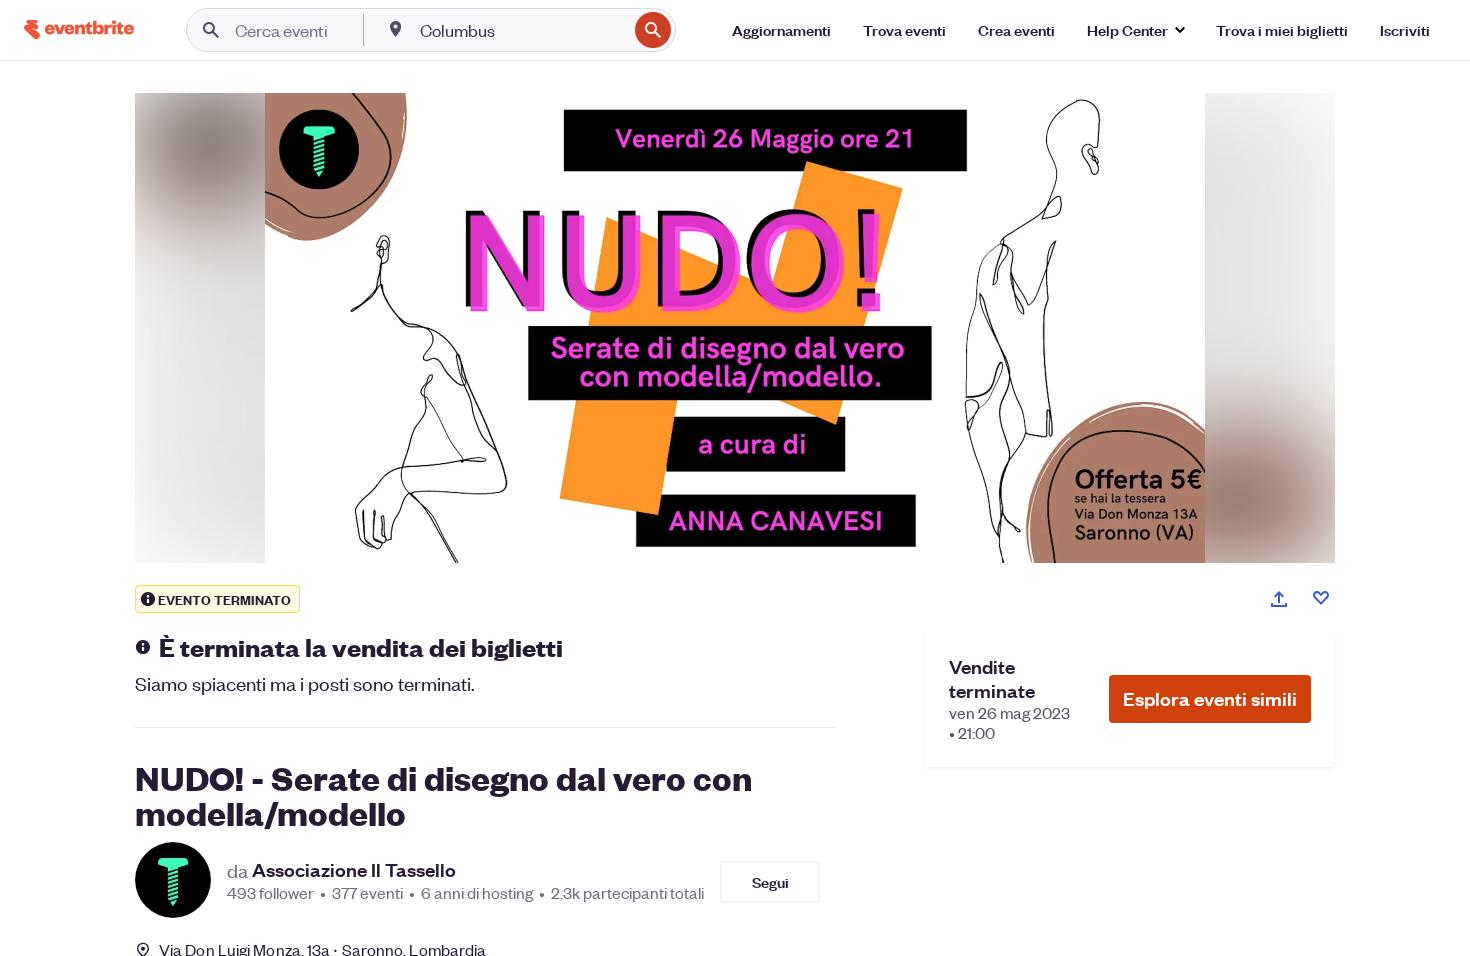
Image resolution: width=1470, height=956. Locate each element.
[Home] (79, 29)
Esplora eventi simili (1210, 698)
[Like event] (1321, 598)
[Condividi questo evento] (1279, 599)
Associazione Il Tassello (354, 870)
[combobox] (521, 30)
